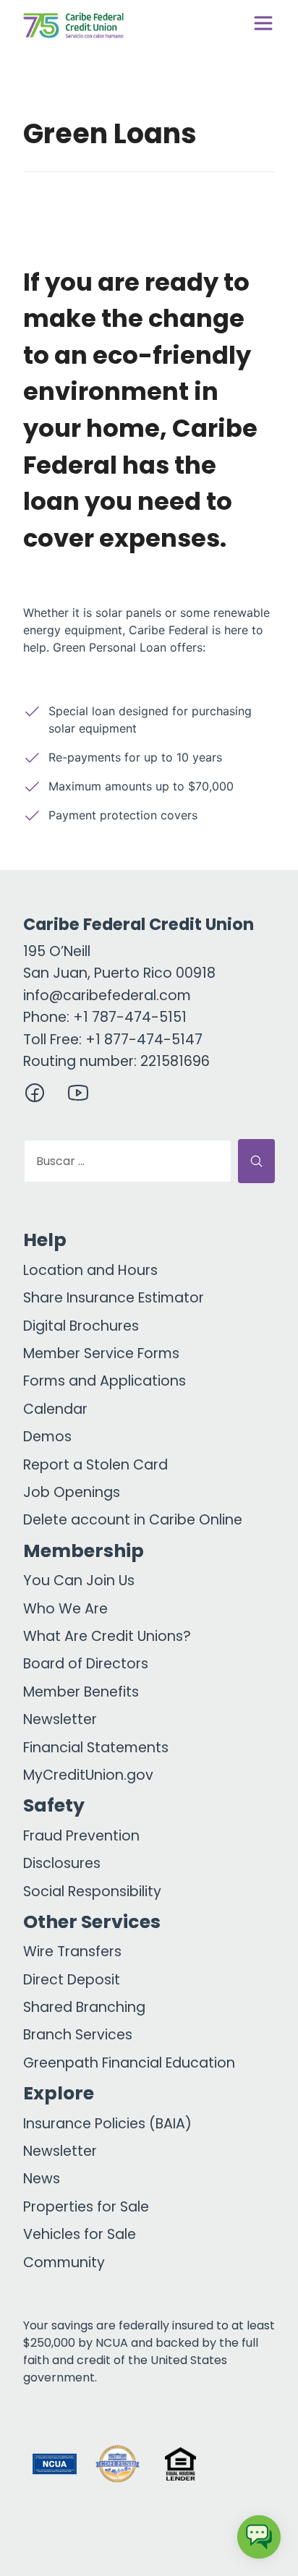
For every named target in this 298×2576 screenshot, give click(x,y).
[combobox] (128, 1161)
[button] (243, 2464)
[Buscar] (256, 1161)
